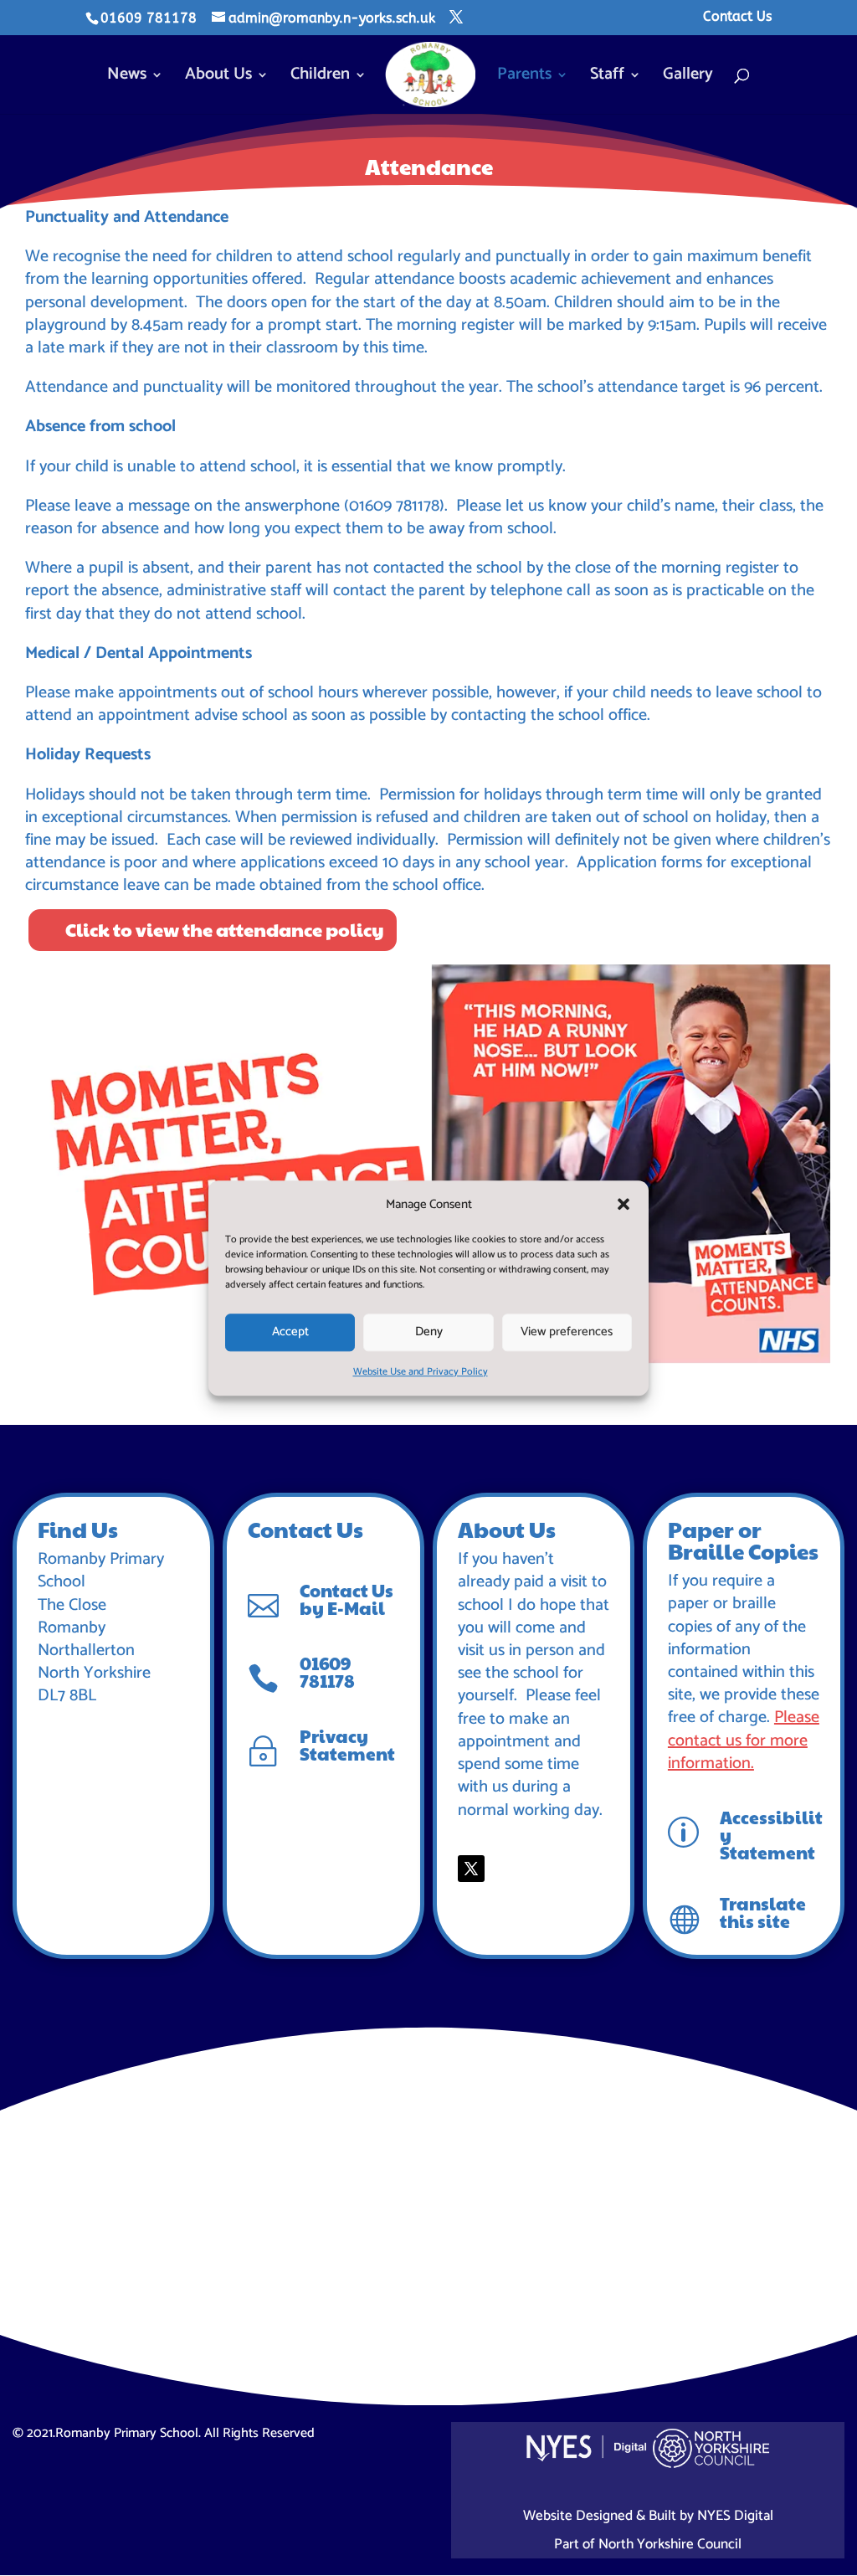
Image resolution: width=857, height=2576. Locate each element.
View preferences (567, 1332)
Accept (290, 1332)
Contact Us (737, 17)
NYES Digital (735, 2516)
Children (320, 78)
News (127, 78)
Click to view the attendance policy (225, 929)
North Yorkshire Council (670, 2544)
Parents (524, 78)
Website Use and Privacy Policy (421, 1372)
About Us (218, 78)
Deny (429, 1332)
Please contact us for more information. (744, 1740)
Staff (607, 78)
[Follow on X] (471, 1869)
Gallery (688, 78)
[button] (624, 1204)
